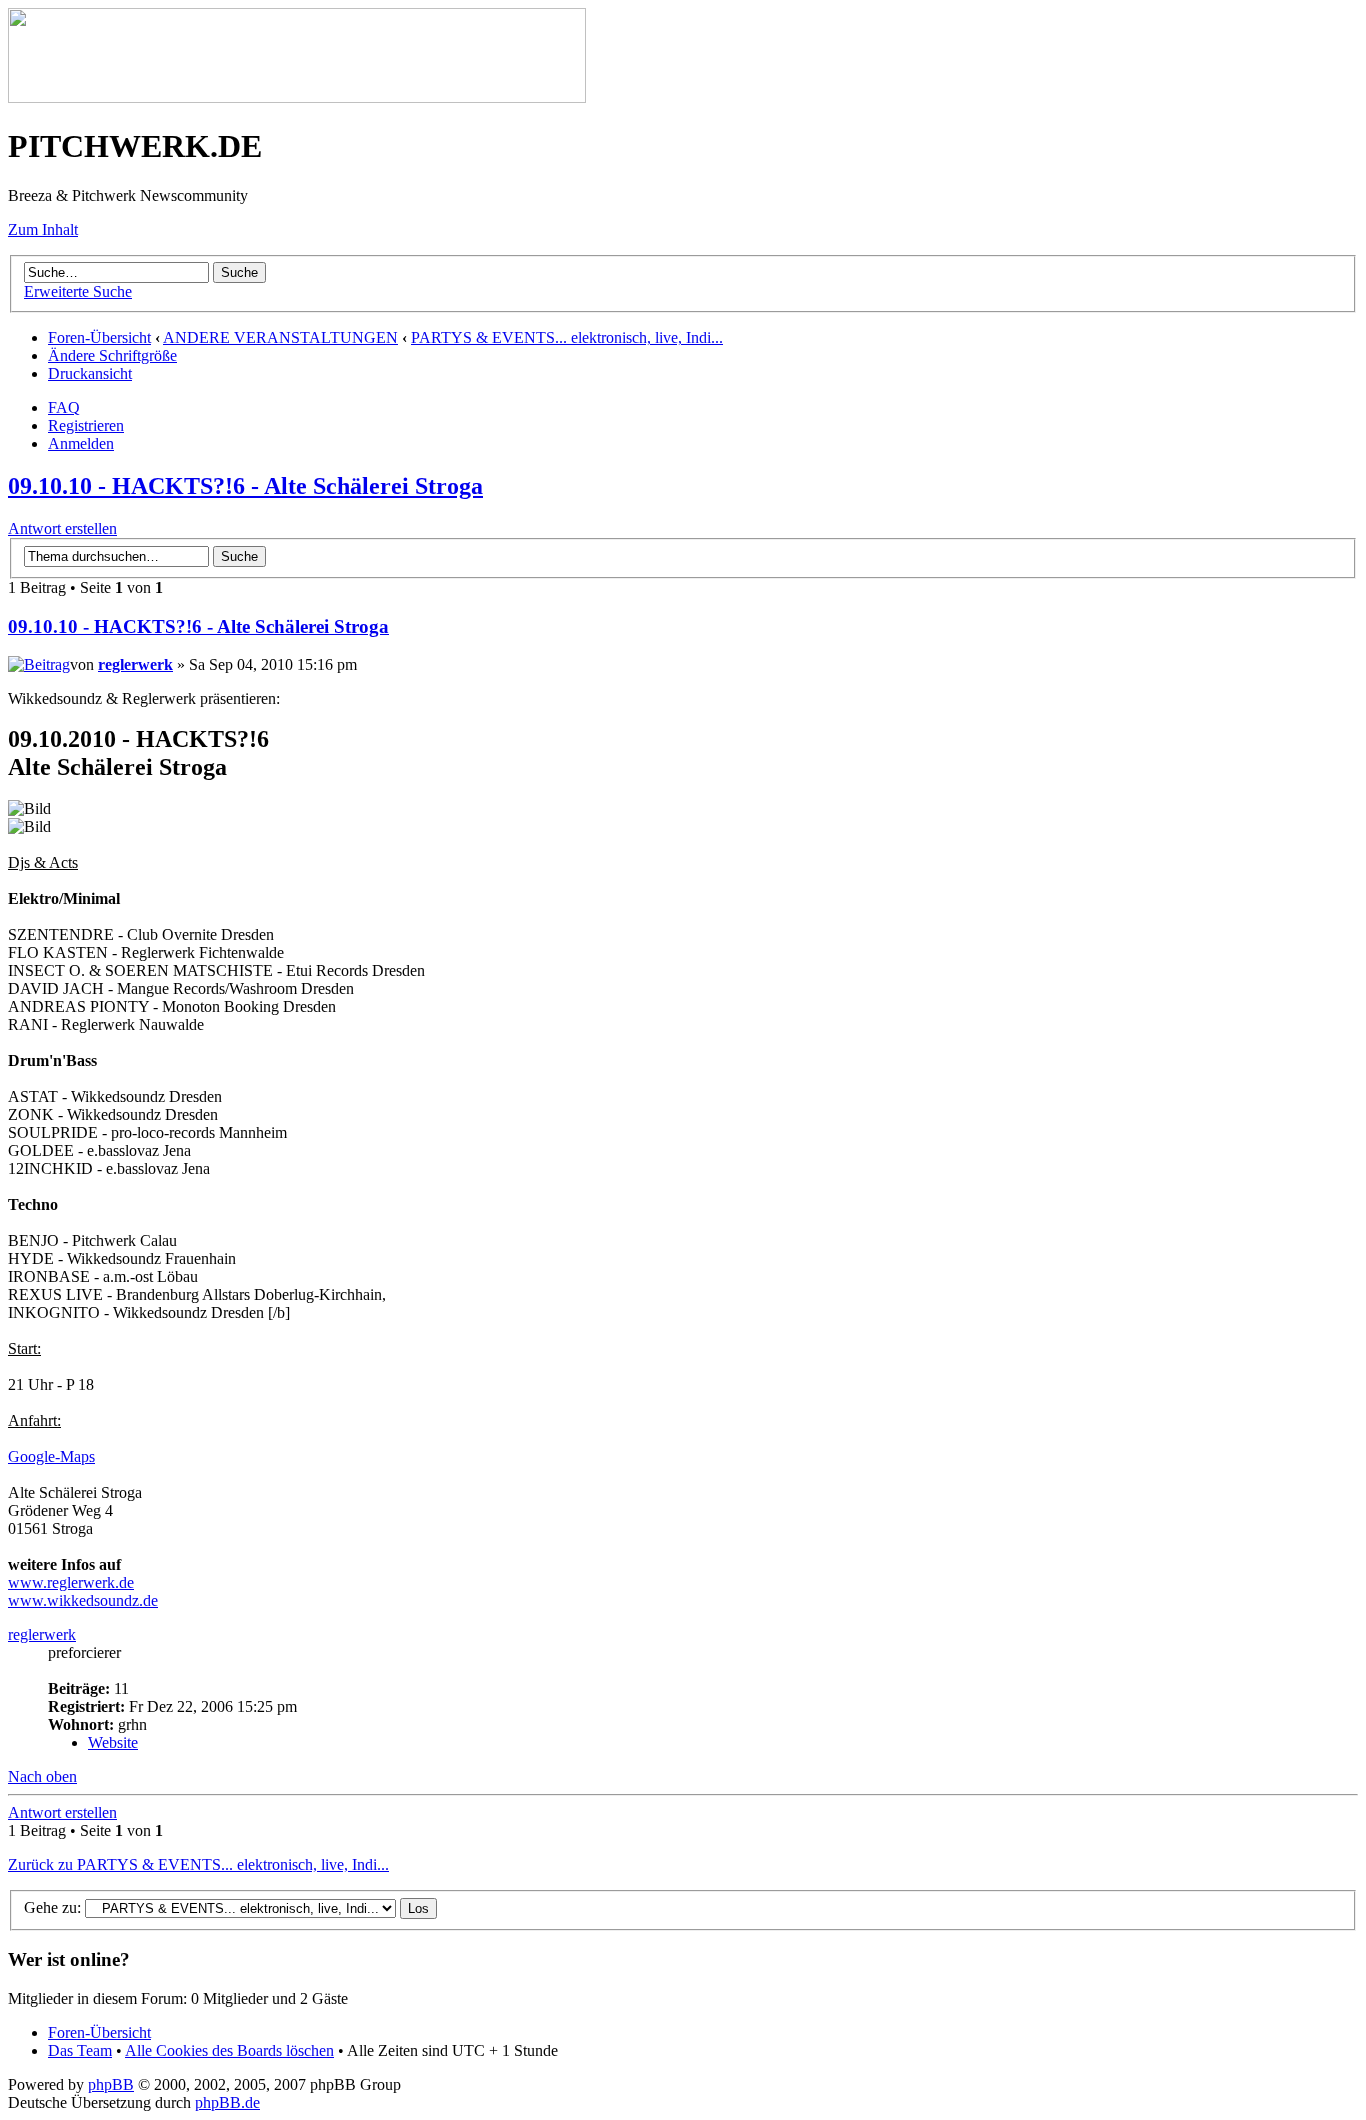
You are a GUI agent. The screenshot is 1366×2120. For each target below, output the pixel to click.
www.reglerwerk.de (71, 1582)
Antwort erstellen (62, 528)
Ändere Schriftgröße (112, 355)
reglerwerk (135, 664)
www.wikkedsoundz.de (83, 1600)
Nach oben (42, 1776)
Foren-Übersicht (99, 337)
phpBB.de (227, 2102)
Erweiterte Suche (78, 291)
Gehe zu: (52, 1907)
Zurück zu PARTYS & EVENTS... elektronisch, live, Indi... (198, 1864)
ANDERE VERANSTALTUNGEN (280, 337)
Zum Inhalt (43, 229)
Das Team (80, 2050)
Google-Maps (51, 1456)
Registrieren (86, 425)
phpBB (111, 2084)
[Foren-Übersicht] (297, 97)
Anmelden (81, 443)
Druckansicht (90, 373)
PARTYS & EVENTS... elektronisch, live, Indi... (567, 337)
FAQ (64, 407)
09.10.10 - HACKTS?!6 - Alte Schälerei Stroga (245, 486)
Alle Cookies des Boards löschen (229, 2050)
